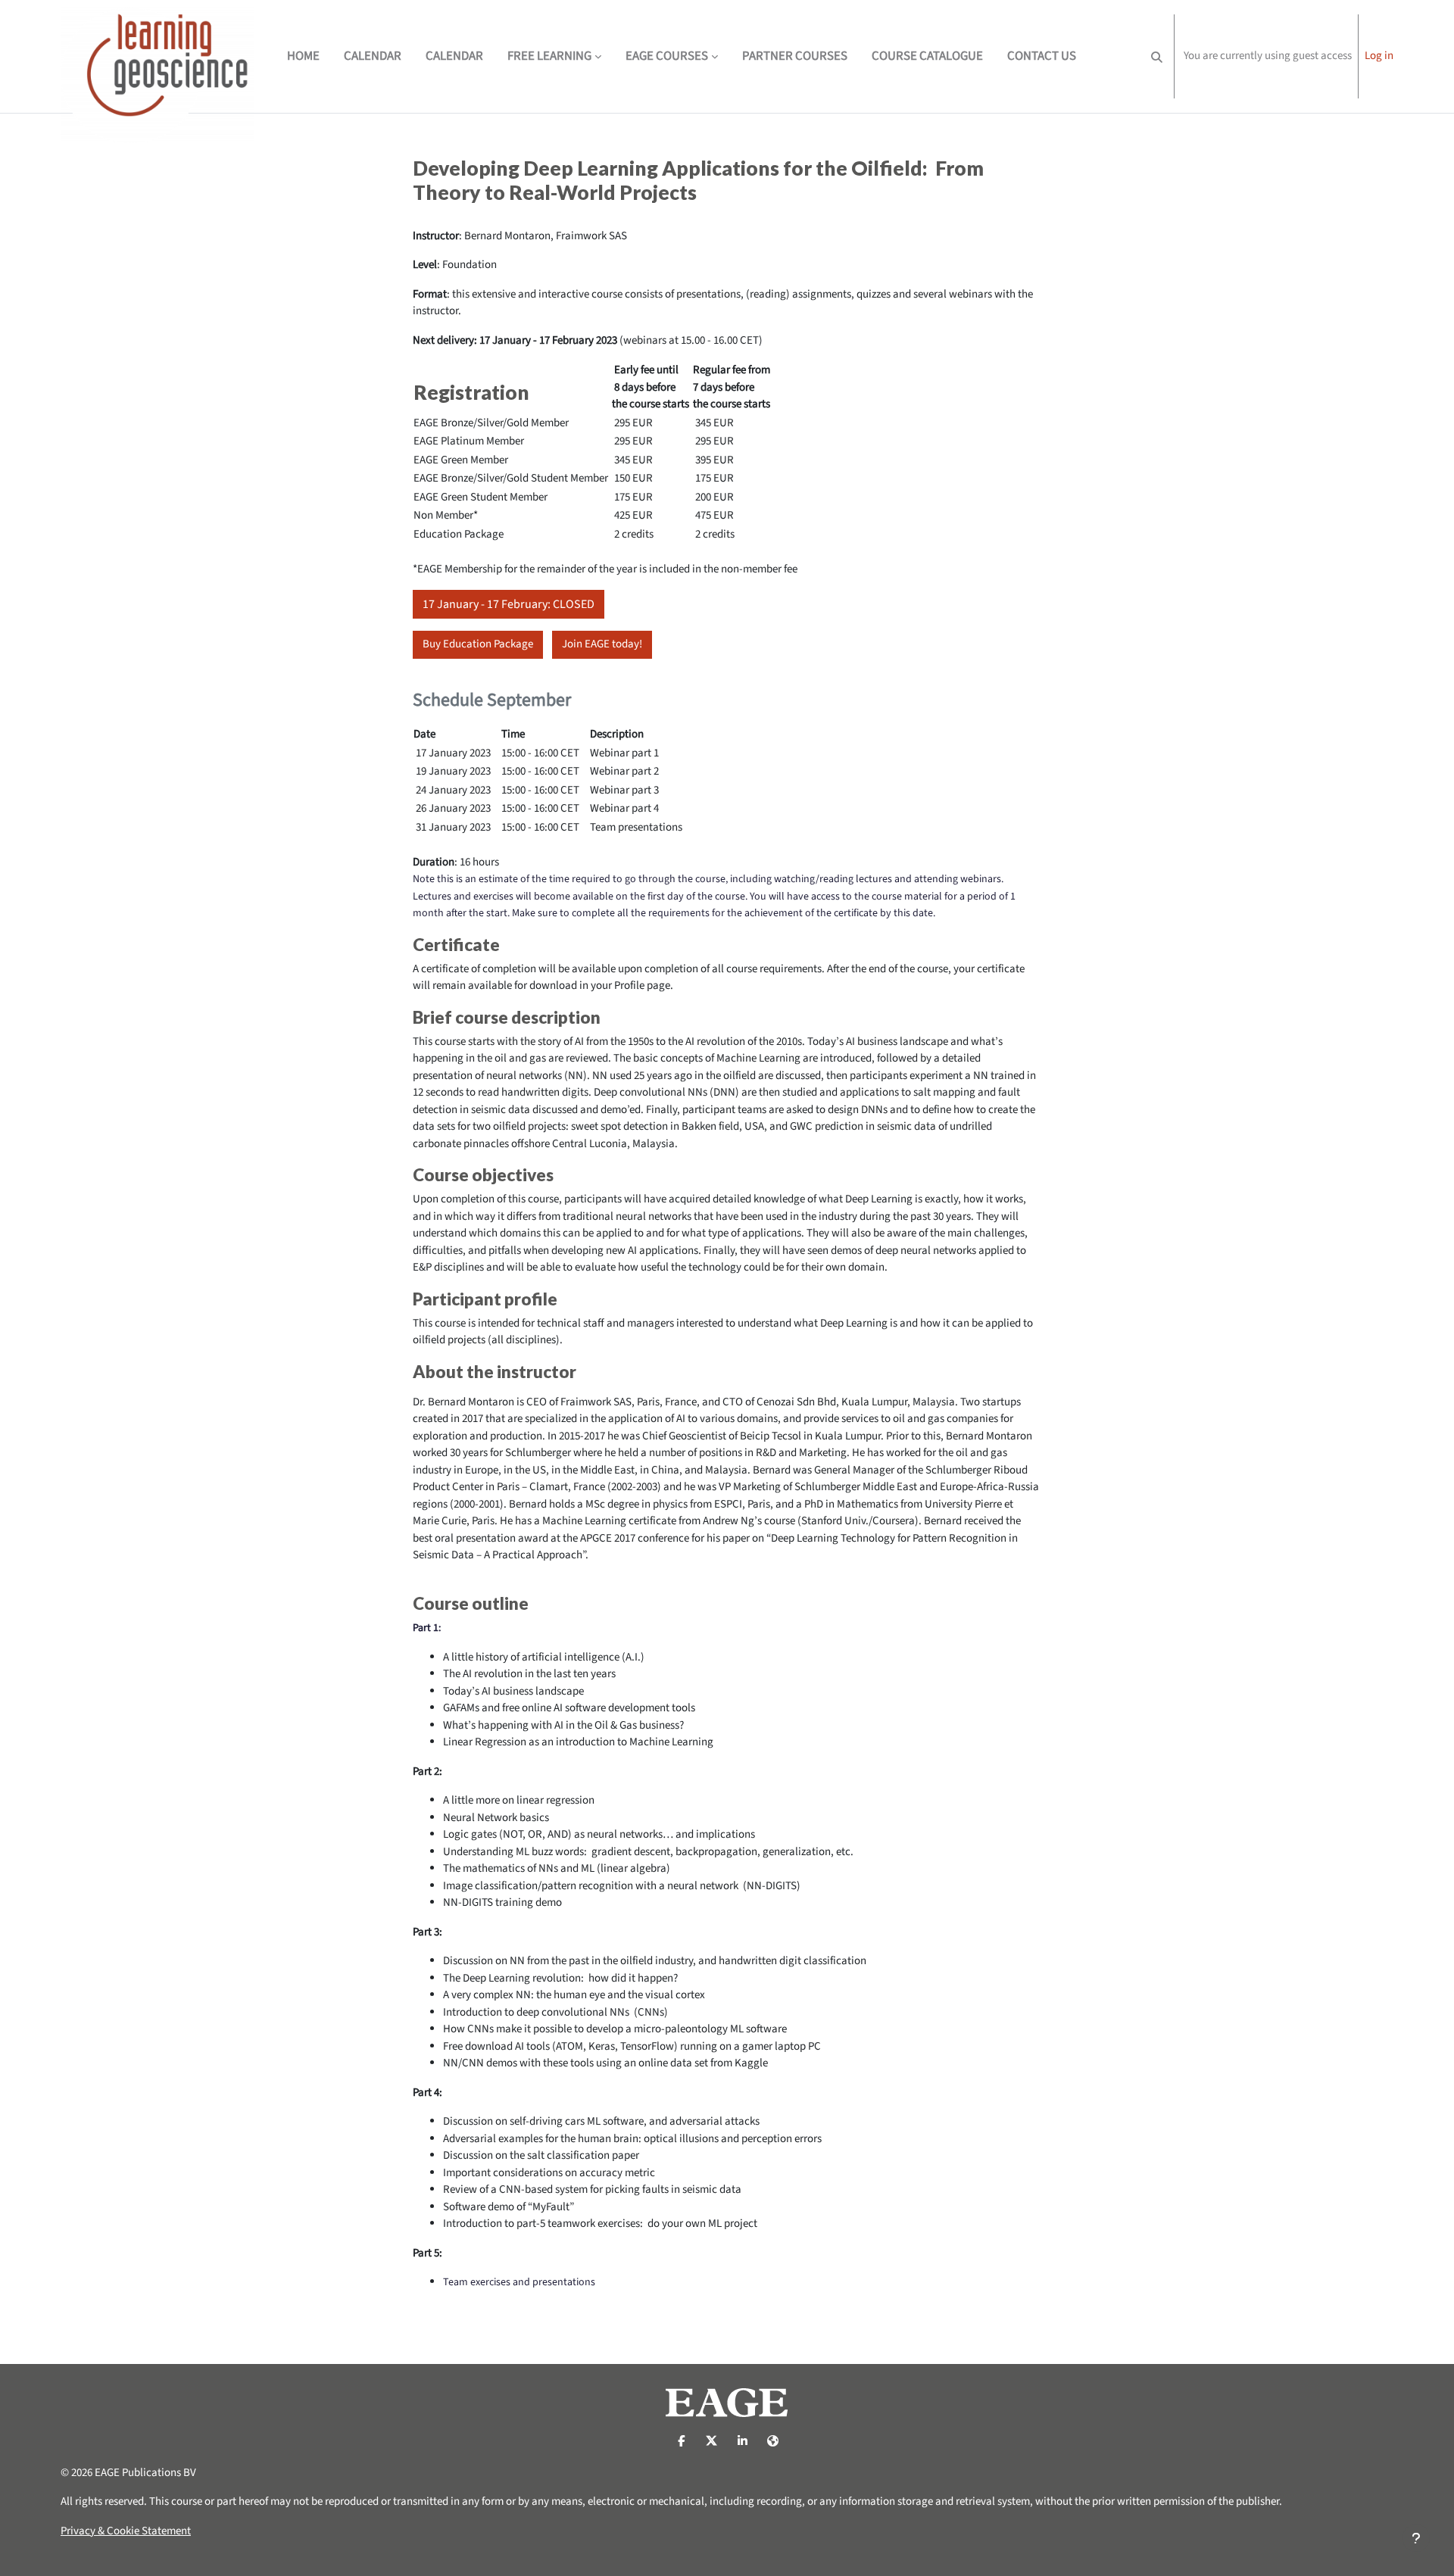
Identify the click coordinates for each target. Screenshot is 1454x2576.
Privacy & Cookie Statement (126, 2531)
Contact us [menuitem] (1042, 56)
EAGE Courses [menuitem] (667, 56)
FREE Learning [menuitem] (549, 56)
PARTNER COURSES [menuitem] (795, 56)
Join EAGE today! (602, 644)
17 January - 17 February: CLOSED (509, 604)
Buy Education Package (478, 644)
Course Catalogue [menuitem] (927, 56)
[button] (1157, 56)
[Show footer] (1416, 2538)
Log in (1379, 56)
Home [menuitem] (303, 56)
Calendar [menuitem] (373, 56)
